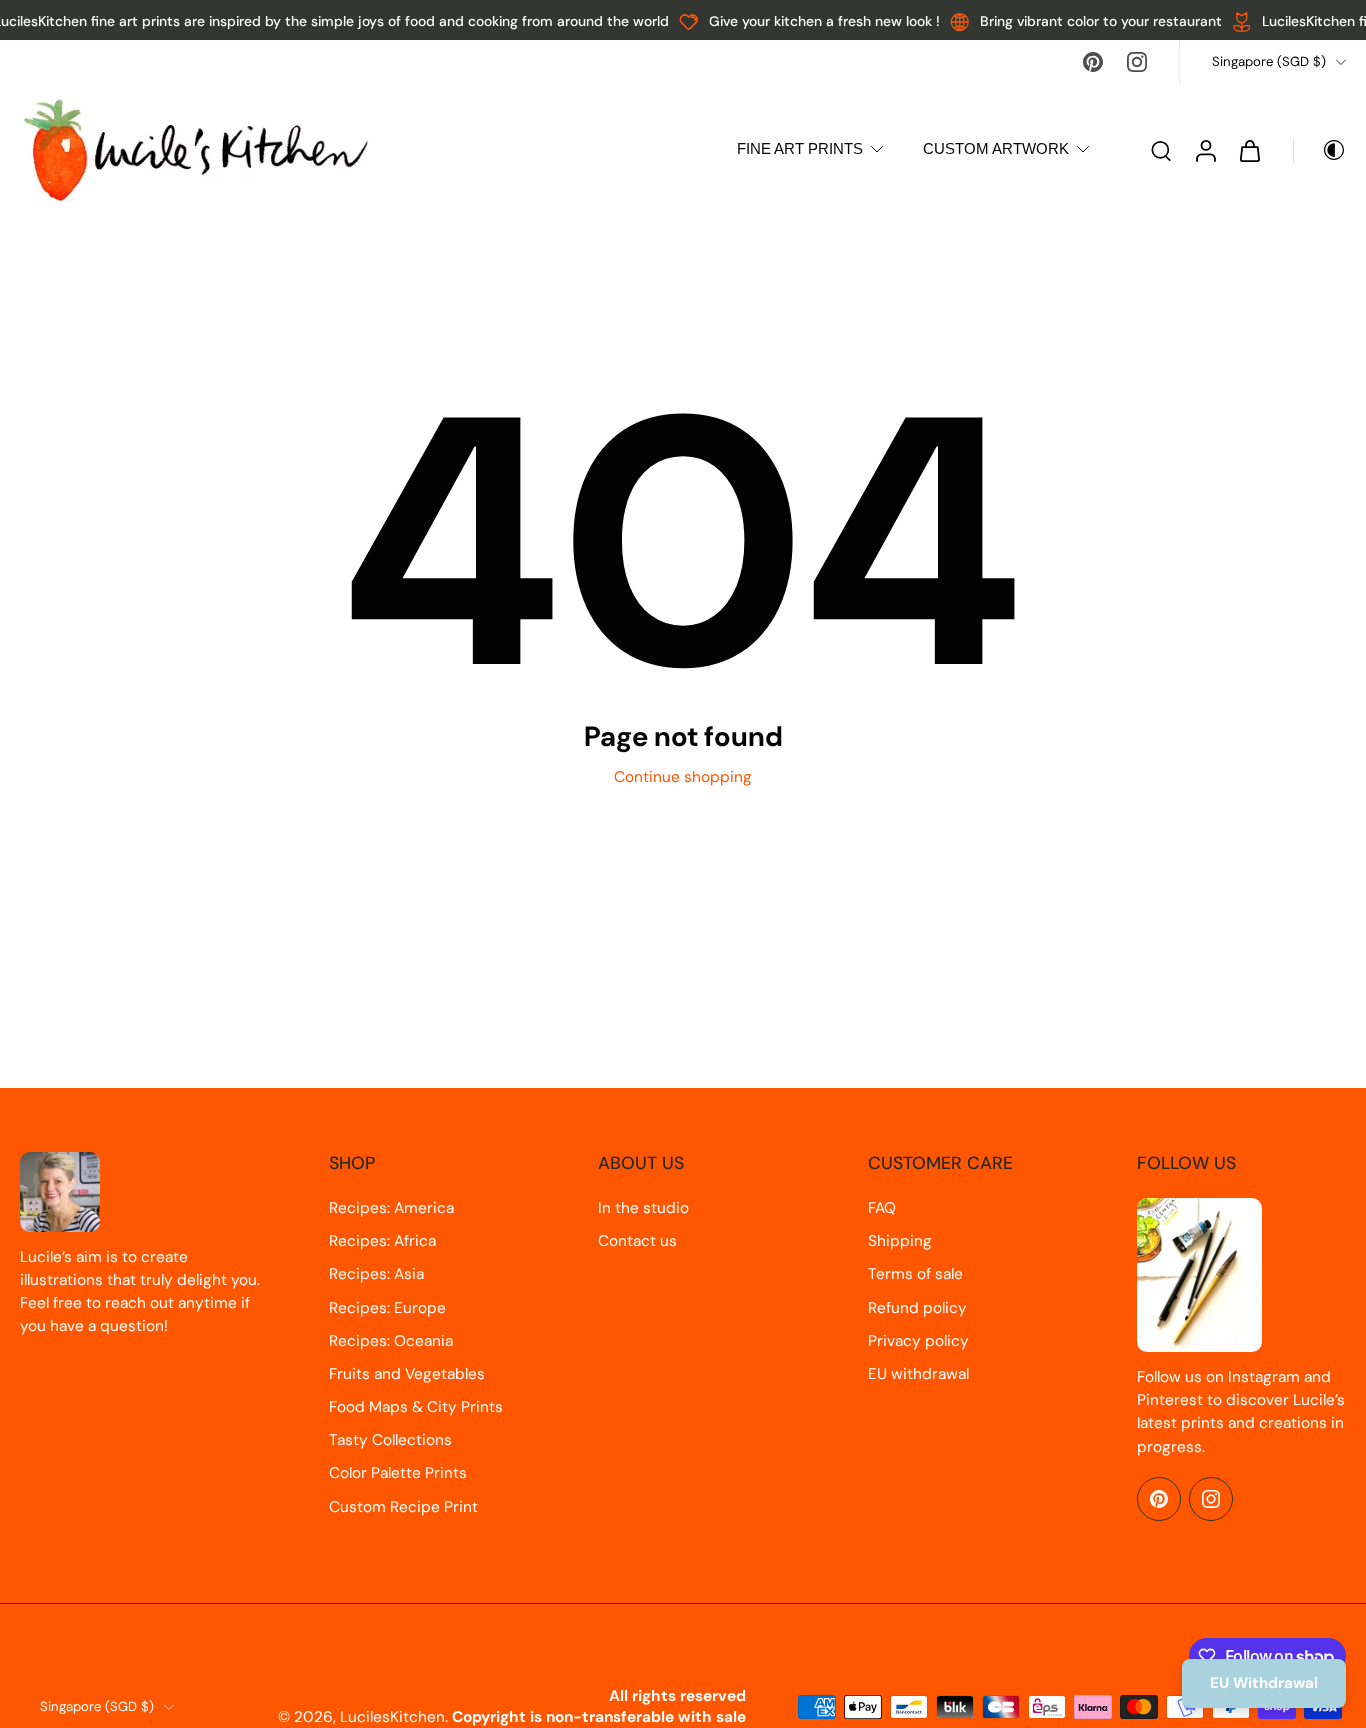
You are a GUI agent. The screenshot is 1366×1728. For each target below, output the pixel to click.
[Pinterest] (1093, 62)
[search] (1161, 150)
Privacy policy (918, 1341)
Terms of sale (915, 1274)
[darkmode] (1320, 150)
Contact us (637, 1241)
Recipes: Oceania (391, 1341)
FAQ (882, 1208)
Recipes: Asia (376, 1274)
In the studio (643, 1208)
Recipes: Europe (387, 1308)
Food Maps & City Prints (416, 1407)
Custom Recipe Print (403, 1507)
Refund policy (917, 1308)
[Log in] (1205, 150)
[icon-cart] (1249, 150)
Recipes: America (391, 1208)
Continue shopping (683, 777)
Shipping (900, 1241)
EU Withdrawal (1264, 1683)
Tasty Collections (390, 1440)
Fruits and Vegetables (407, 1374)
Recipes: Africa (382, 1241)
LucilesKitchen (392, 1717)
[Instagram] (1137, 62)
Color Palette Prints (398, 1473)
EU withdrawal (918, 1374)
